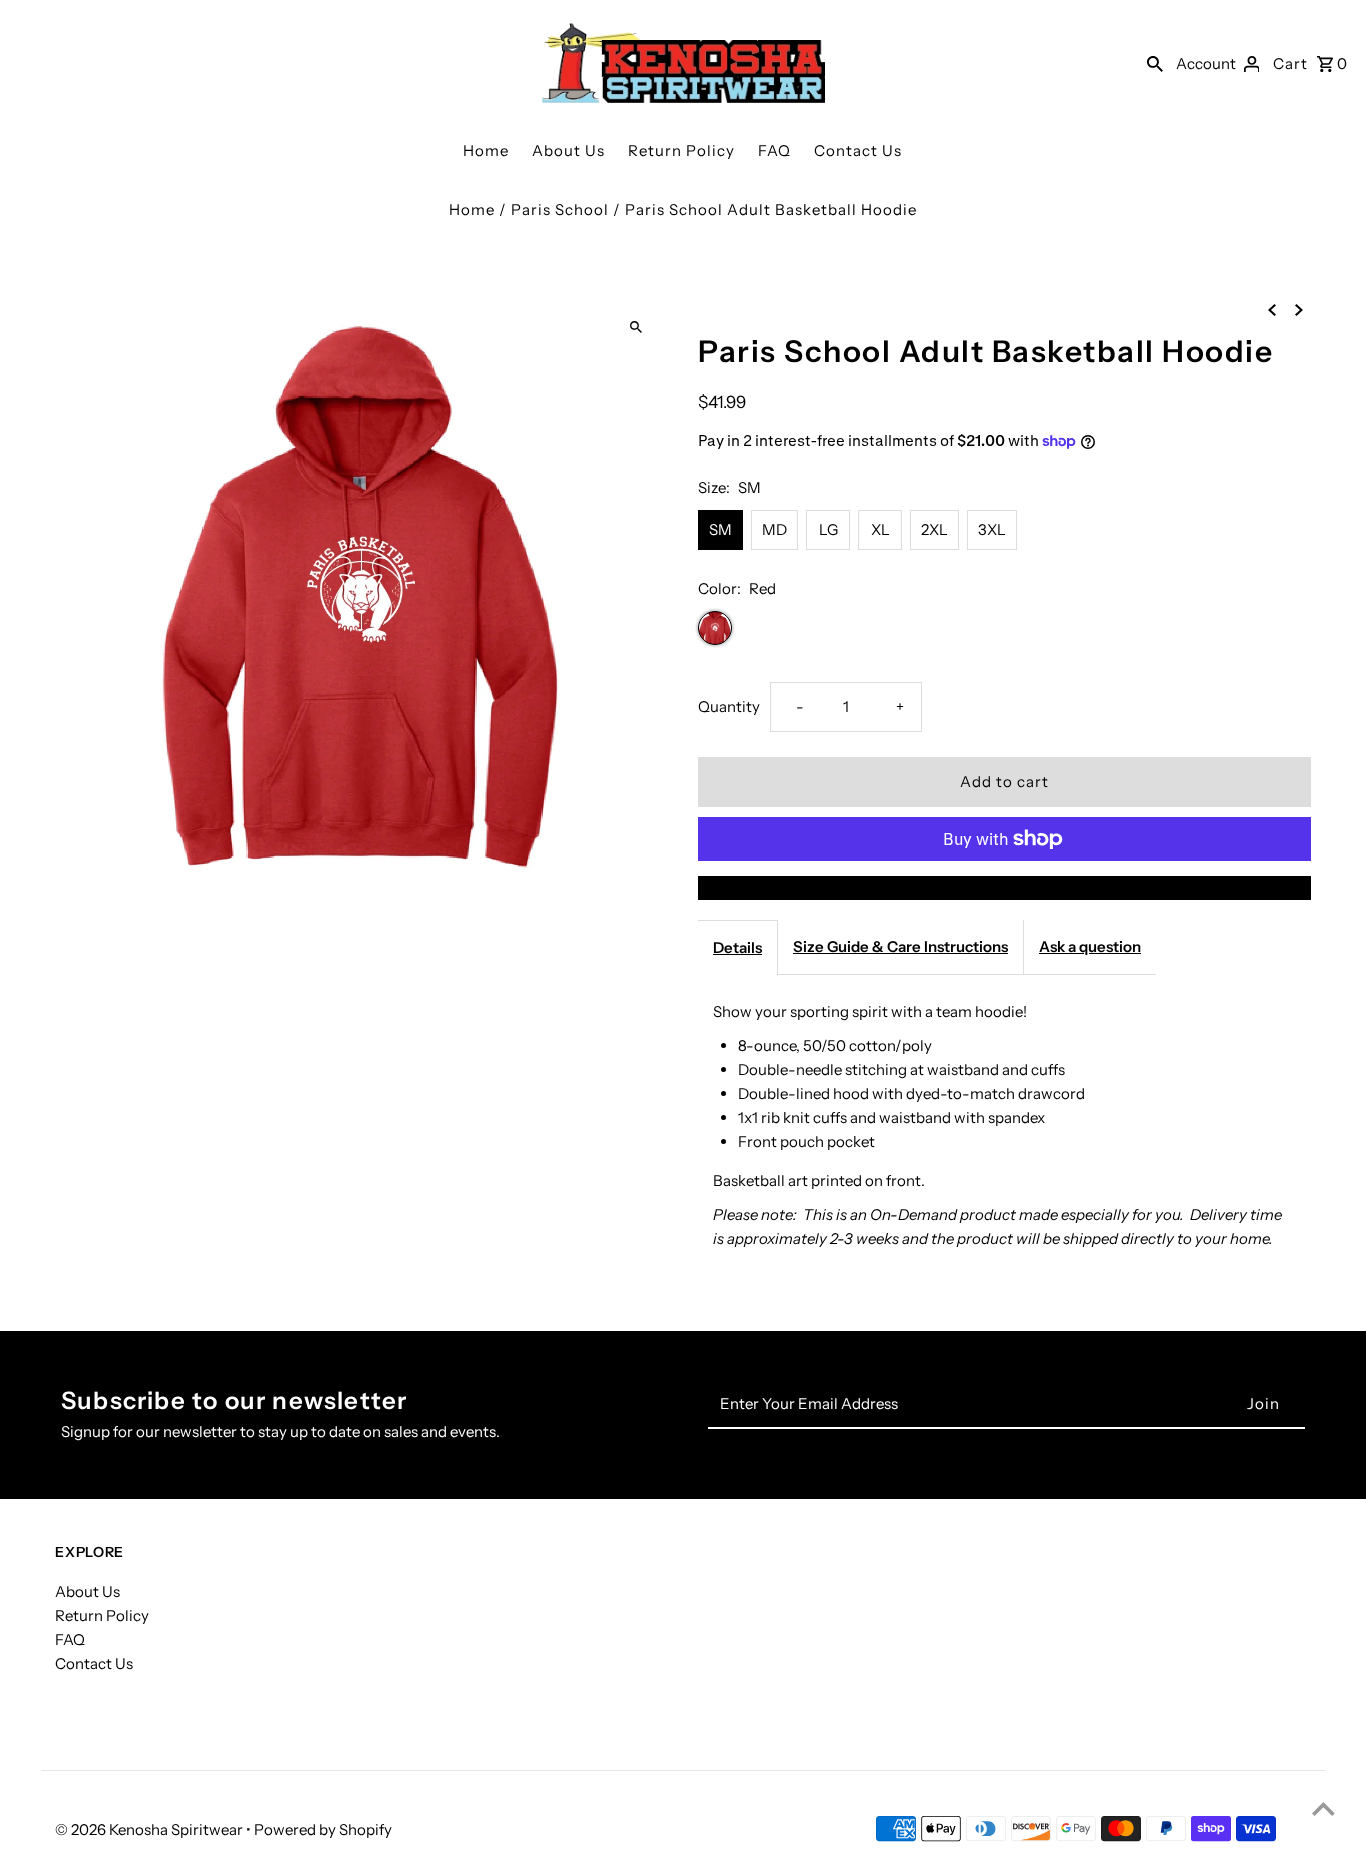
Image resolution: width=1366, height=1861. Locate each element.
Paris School (560, 209)
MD (774, 529)
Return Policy (681, 150)
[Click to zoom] (635, 327)
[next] (1299, 309)
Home (486, 150)
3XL (992, 529)
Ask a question (1090, 946)
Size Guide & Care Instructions (900, 946)
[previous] (1272, 309)
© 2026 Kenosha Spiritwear (150, 1829)
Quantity (729, 706)
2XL (934, 529)
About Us (568, 150)
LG (828, 529)
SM (720, 529)
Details (737, 947)
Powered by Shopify (323, 1829)
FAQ (774, 150)
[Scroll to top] (1323, 1808)
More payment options (1004, 887)
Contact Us (858, 150)
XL (880, 529)
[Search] (1155, 63)
